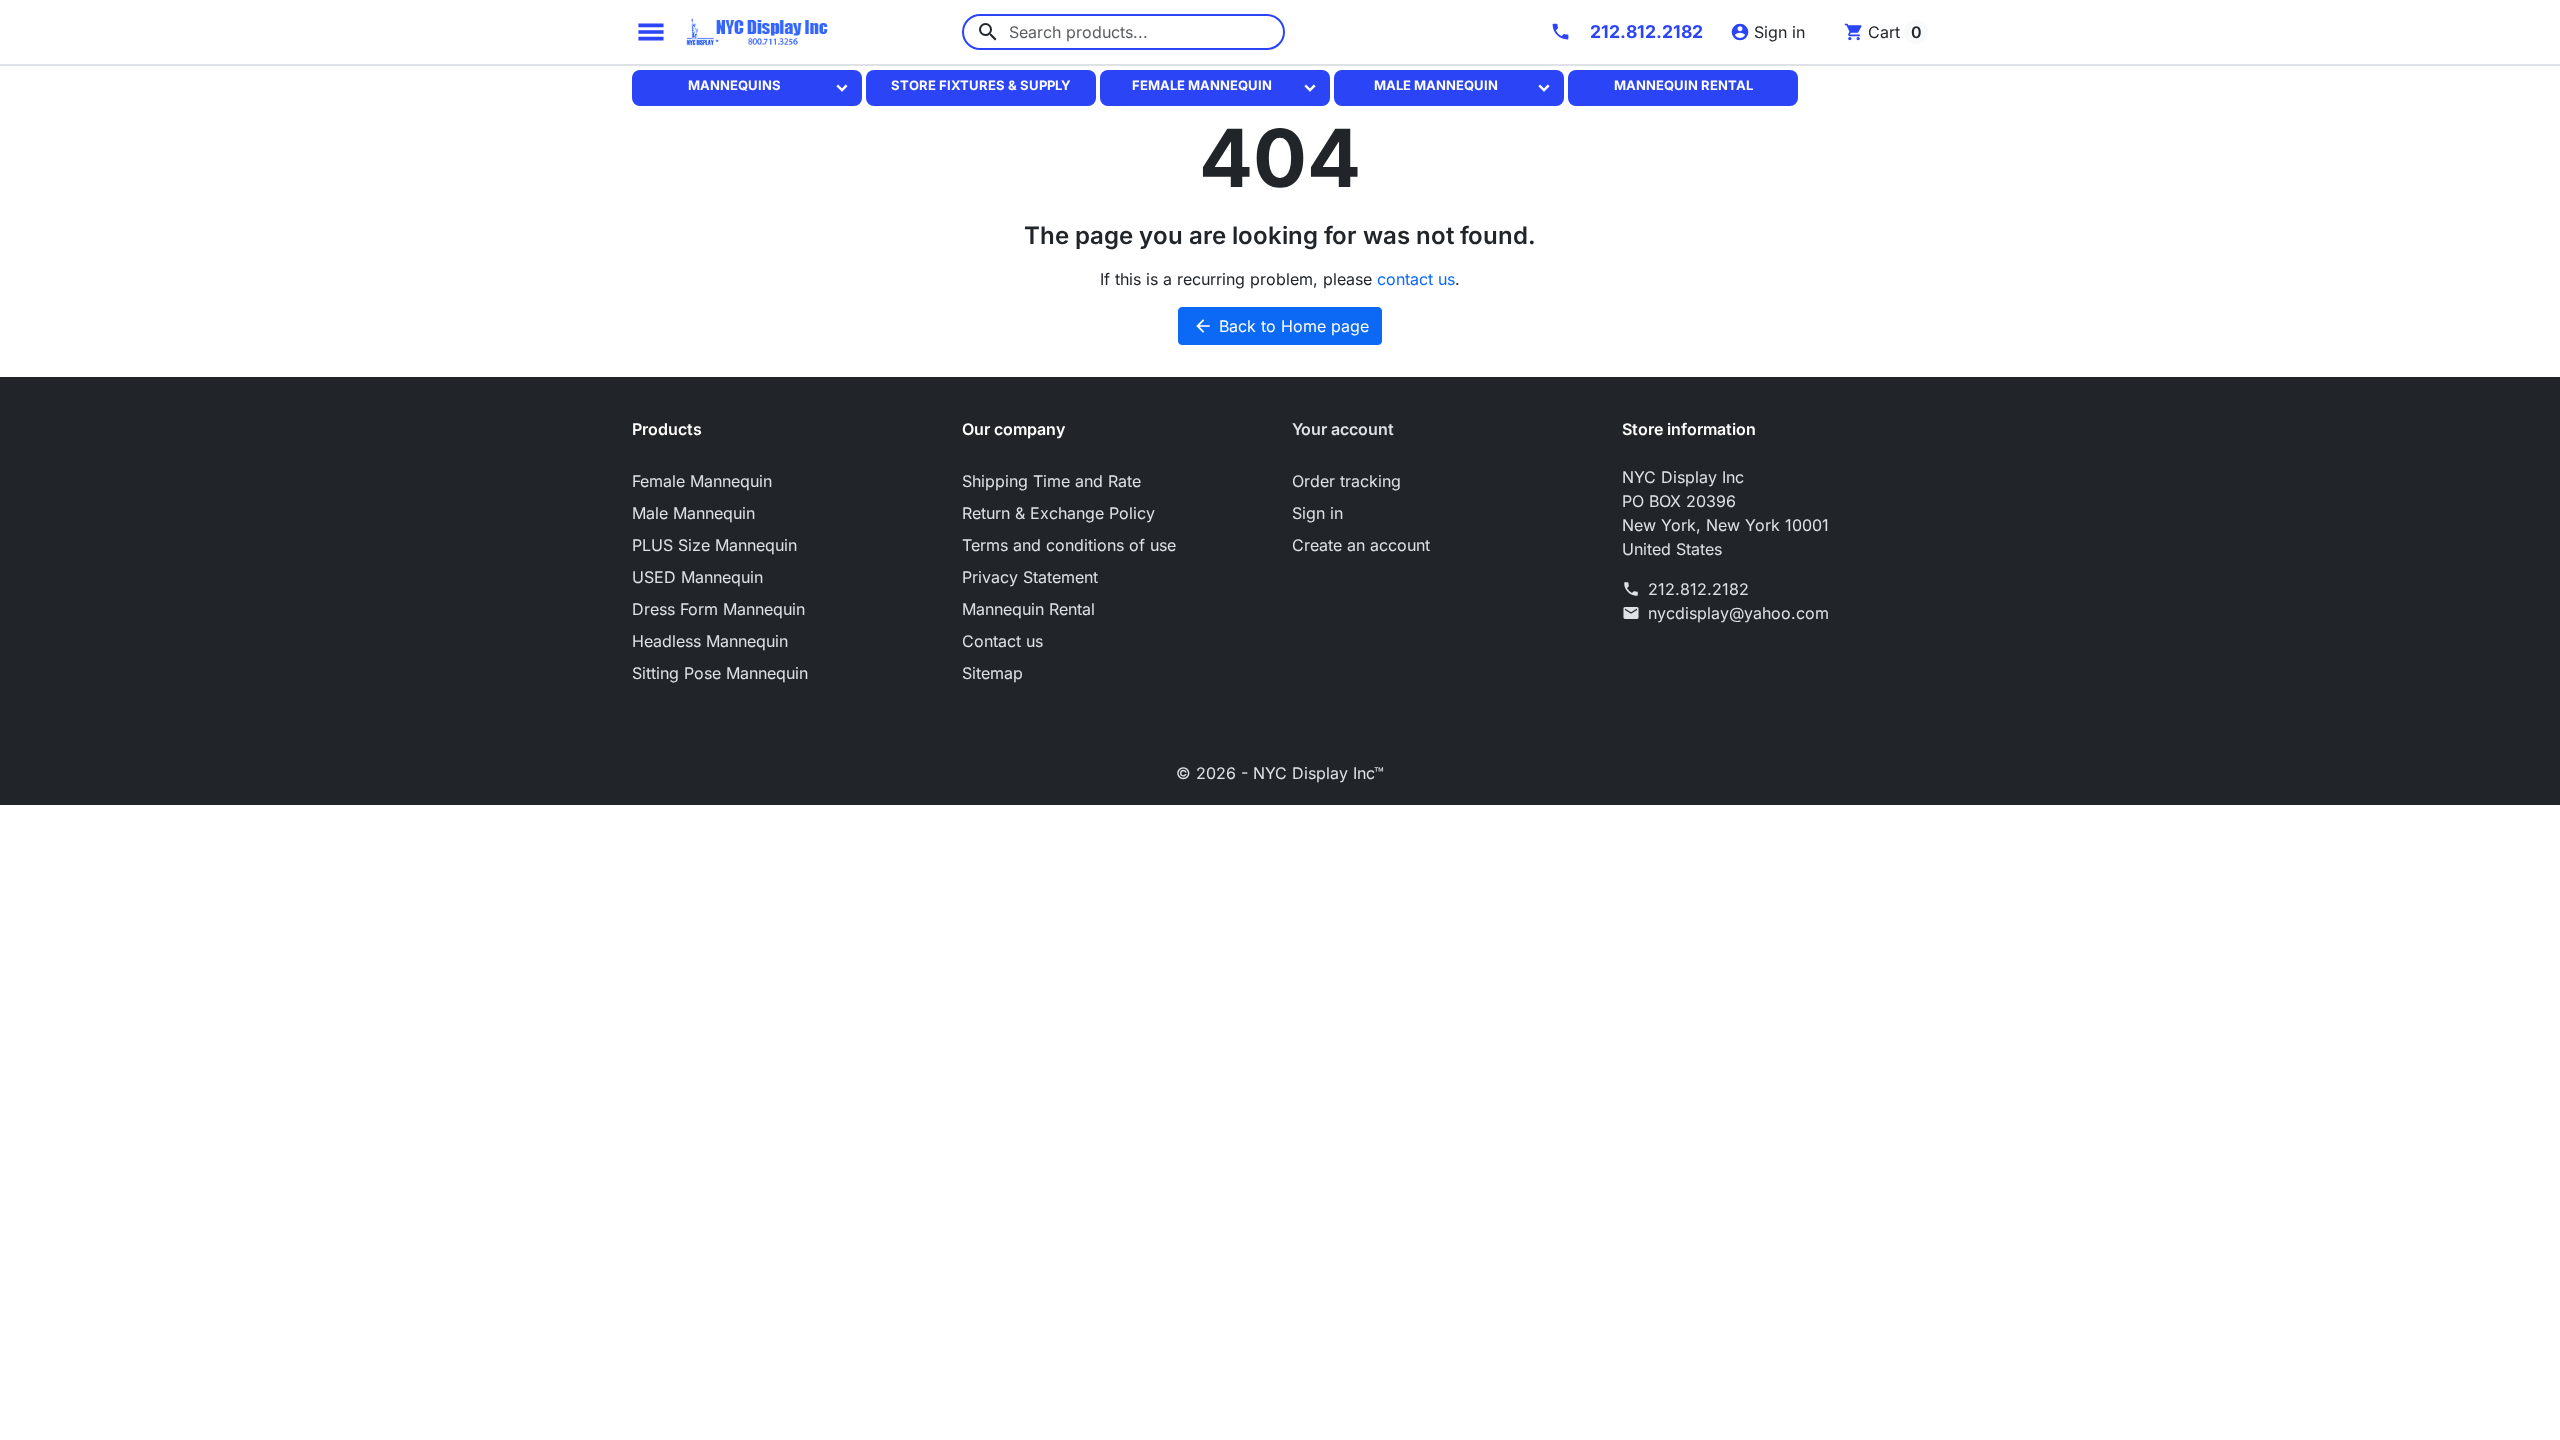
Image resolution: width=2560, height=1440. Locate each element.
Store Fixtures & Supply (981, 85)
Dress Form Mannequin (718, 609)
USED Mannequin (697, 577)
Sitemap (992, 673)
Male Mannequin (1436, 85)
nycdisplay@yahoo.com (1738, 613)
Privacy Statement (1030, 577)
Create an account (1361, 545)
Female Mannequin (1202, 85)
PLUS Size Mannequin (714, 545)
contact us (1416, 279)
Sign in (1317, 513)
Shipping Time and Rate (1051, 481)
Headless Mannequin (710, 641)
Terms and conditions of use (1069, 545)
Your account (1343, 429)
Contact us (1002, 641)
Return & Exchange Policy (1058, 513)
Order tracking (1346, 481)
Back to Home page (1281, 326)
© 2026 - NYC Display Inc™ (1280, 773)
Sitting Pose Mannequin (720, 673)
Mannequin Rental (1683, 85)
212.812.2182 (1698, 589)
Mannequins (734, 85)
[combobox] (1123, 32)
